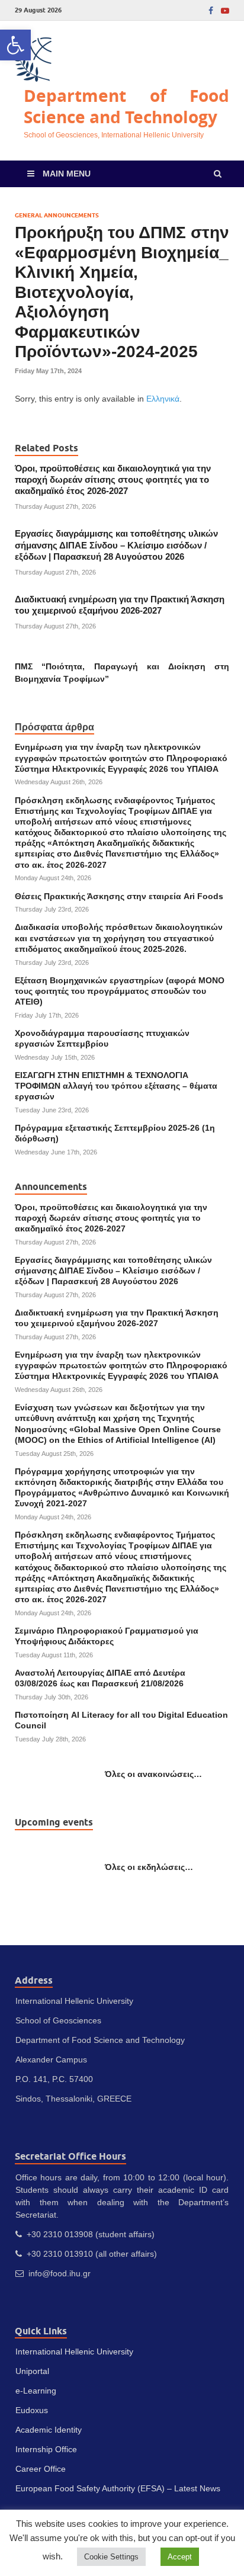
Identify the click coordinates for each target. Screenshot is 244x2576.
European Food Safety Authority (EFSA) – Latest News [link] (118, 2488)
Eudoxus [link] (32, 2410)
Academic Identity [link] (49, 2430)
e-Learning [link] (36, 2391)
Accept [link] (180, 2557)
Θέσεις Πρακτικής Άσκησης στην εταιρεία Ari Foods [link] (119, 896)
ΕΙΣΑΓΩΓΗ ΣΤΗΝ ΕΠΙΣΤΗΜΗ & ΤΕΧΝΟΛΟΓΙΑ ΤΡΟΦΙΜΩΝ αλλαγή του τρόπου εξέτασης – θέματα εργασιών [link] (116, 1086)
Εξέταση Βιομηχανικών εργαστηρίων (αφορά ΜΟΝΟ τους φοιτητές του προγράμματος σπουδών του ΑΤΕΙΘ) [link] (120, 991)
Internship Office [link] (46, 2449)
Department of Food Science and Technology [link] (126, 106)
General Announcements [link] (57, 215)
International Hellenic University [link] (74, 2352)
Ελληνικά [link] (163, 399)
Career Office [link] (41, 2469)
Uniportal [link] (32, 2371)
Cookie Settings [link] (111, 2557)
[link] (15, 45)
